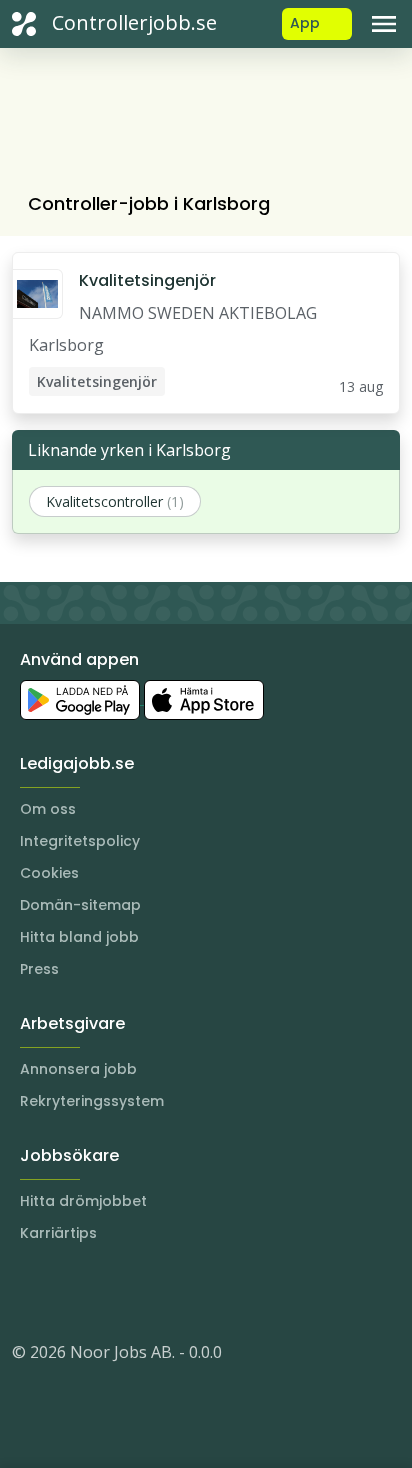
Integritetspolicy (80, 841)
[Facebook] (108, 1292)
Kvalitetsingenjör (147, 280)
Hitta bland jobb (79, 937)
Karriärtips (58, 1233)
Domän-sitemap (80, 905)
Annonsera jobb (78, 1069)
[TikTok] (148, 1292)
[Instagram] (28, 1292)
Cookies (49, 873)
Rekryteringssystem (92, 1101)
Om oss (48, 809)
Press (39, 969)
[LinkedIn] (68, 1292)
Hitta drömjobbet (83, 1201)
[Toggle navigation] (384, 24)
